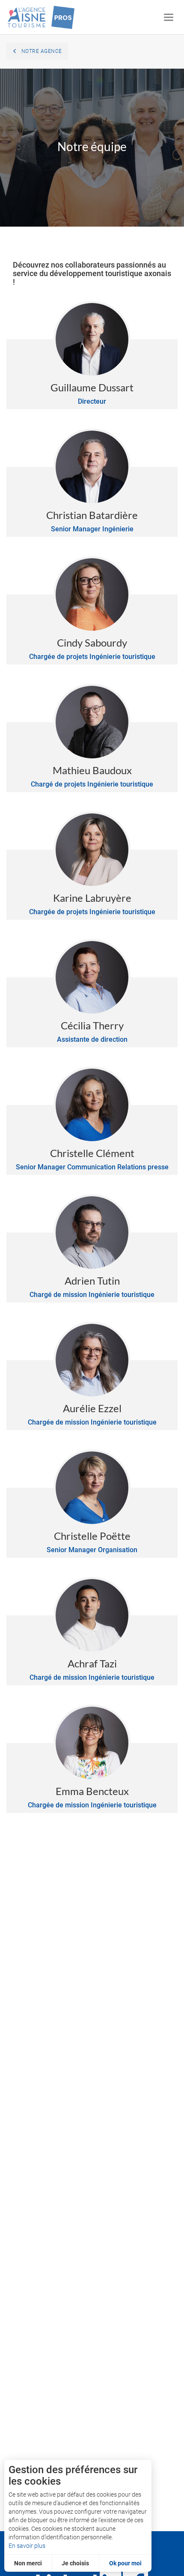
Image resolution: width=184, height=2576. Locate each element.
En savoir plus (27, 2546)
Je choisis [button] (75, 2563)
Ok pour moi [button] (125, 2563)
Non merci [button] (28, 2563)
